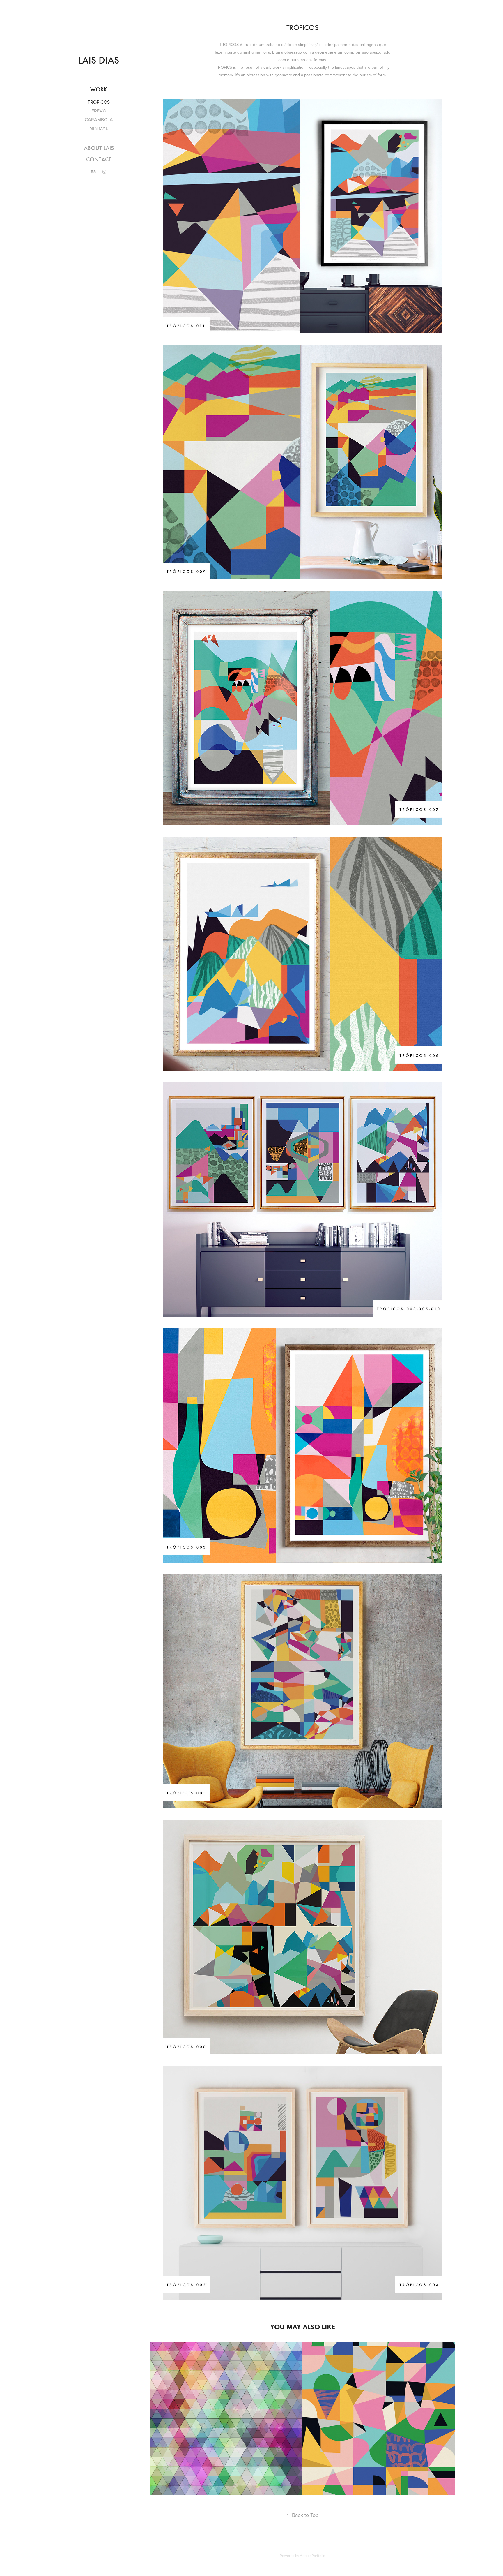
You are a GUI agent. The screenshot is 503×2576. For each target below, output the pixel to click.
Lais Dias (99, 60)
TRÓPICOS (99, 102)
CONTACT (99, 159)
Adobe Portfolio (312, 2556)
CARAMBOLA (99, 119)
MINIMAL (99, 128)
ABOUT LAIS (99, 148)
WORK (99, 89)
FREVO (99, 111)
